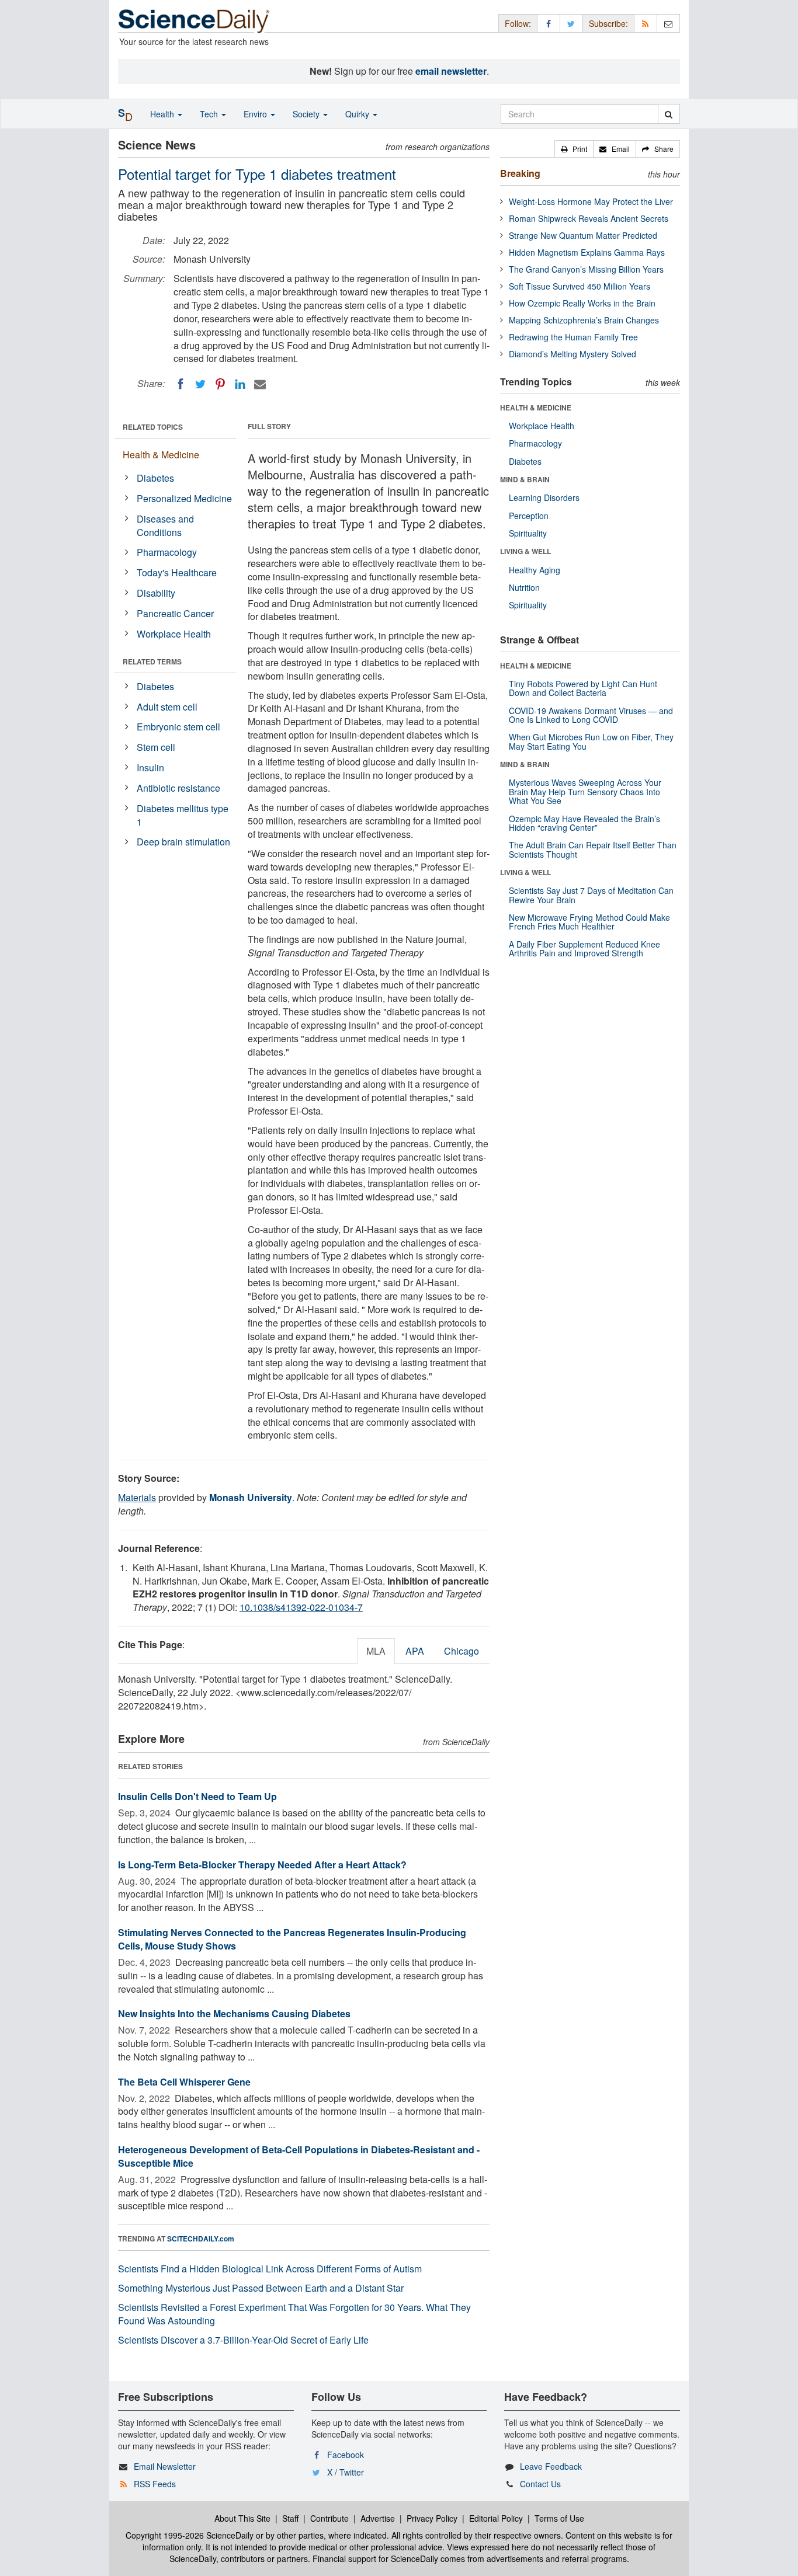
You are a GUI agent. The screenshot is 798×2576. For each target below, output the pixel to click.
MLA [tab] (376, 1651)
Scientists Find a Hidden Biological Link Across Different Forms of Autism (270, 2269)
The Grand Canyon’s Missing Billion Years (586, 269)
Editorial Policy (496, 2518)
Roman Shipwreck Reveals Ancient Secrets (589, 218)
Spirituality (528, 533)
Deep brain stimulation (183, 842)
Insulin (150, 767)
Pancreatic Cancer (175, 613)
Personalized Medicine (184, 498)
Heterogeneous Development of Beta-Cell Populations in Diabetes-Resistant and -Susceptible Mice (299, 2156)
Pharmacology (167, 552)
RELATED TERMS (152, 662)
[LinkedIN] (240, 384)
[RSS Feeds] (646, 23)
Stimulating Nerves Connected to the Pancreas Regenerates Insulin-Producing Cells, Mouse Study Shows (292, 1939)
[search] (669, 114)
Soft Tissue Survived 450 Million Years (580, 286)
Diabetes (155, 478)
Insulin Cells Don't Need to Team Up (197, 1796)
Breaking (520, 173)
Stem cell (156, 747)
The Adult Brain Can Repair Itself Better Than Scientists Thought (593, 849)
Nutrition (524, 587)
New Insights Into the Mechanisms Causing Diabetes (234, 2013)
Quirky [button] (358, 114)
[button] (574, 149)
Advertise (378, 2518)
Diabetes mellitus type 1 (183, 815)
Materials (137, 1497)
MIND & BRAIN (525, 479)
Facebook (346, 2455)
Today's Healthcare (177, 572)
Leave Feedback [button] (551, 2466)
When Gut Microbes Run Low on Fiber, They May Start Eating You (591, 741)
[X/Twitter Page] (571, 23)
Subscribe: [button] (608, 23)
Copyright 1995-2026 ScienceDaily (190, 2535)
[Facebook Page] (549, 23)
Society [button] (307, 114)
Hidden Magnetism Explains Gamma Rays (587, 252)
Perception (529, 516)
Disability (156, 593)
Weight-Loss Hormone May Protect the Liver (591, 201)
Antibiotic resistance (178, 788)
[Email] (260, 384)
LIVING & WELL (525, 551)
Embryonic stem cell (178, 727)
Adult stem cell (167, 707)
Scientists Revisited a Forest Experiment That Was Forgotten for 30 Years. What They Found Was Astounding (294, 2314)
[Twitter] (200, 384)
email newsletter (451, 71)
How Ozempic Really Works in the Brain (582, 303)
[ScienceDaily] (194, 20)
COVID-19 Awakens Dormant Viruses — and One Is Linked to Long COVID (591, 715)
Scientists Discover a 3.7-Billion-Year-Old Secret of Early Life (243, 2340)
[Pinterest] (220, 384)
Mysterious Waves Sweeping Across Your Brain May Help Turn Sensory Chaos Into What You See (585, 791)
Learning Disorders (544, 497)
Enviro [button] (256, 114)
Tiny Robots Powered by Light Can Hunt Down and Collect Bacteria (583, 688)
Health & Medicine (161, 455)
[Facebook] (181, 384)
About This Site (242, 2518)
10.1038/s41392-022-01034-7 (301, 1607)
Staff (290, 2518)
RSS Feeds (155, 2484)
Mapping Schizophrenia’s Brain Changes (584, 320)
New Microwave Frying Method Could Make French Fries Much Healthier (589, 922)
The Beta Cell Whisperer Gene (184, 2082)
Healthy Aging (535, 570)
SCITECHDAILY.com (201, 2239)
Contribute (329, 2518)
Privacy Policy (432, 2518)
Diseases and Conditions (165, 525)
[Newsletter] (668, 23)
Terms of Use (559, 2518)
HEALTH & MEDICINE (536, 408)
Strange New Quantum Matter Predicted (583, 235)
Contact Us (540, 2484)
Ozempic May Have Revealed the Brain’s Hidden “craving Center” (584, 823)
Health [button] (163, 114)
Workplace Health (174, 634)
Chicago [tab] (462, 1651)
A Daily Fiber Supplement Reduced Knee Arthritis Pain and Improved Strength (584, 948)
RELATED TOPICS (153, 427)
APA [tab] (415, 1651)
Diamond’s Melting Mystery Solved (573, 354)
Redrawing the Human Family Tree (573, 337)
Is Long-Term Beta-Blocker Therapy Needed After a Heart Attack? (262, 1865)
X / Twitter (346, 2472)
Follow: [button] (518, 23)
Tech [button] (210, 114)
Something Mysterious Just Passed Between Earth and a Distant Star (261, 2288)
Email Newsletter (165, 2466)
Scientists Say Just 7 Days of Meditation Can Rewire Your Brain (591, 895)
